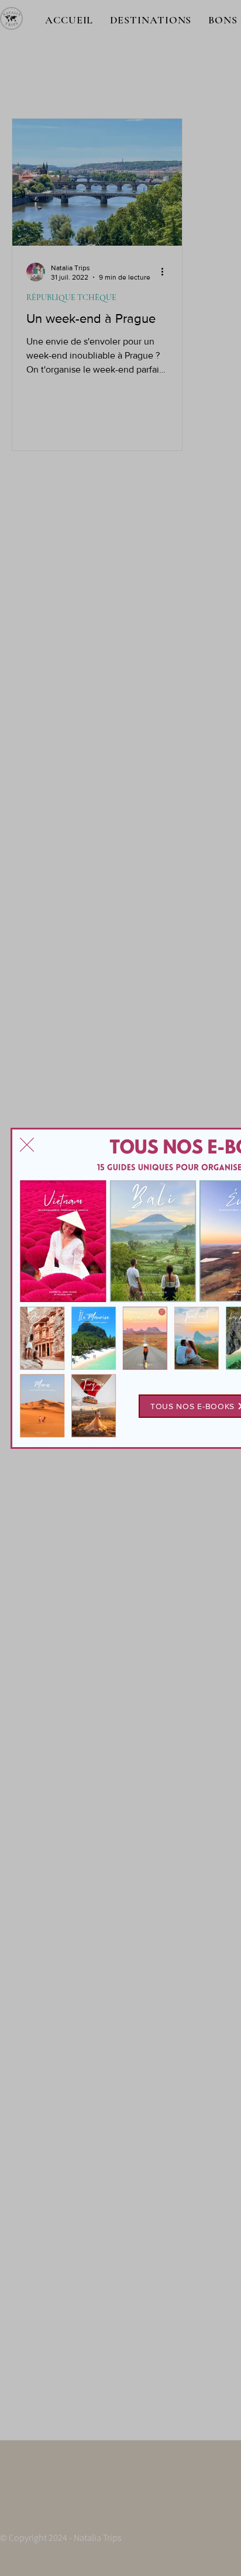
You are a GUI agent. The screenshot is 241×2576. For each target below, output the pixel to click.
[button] (27, 1145)
